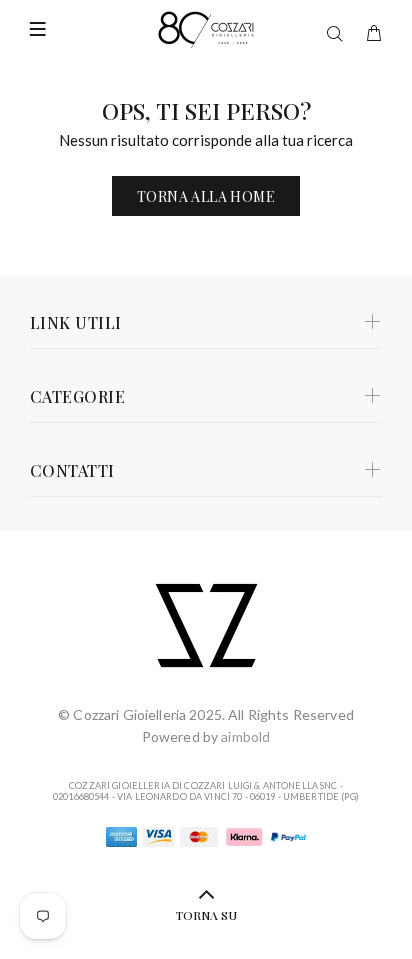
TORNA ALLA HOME (206, 196)
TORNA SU (206, 915)
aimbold (245, 736)
